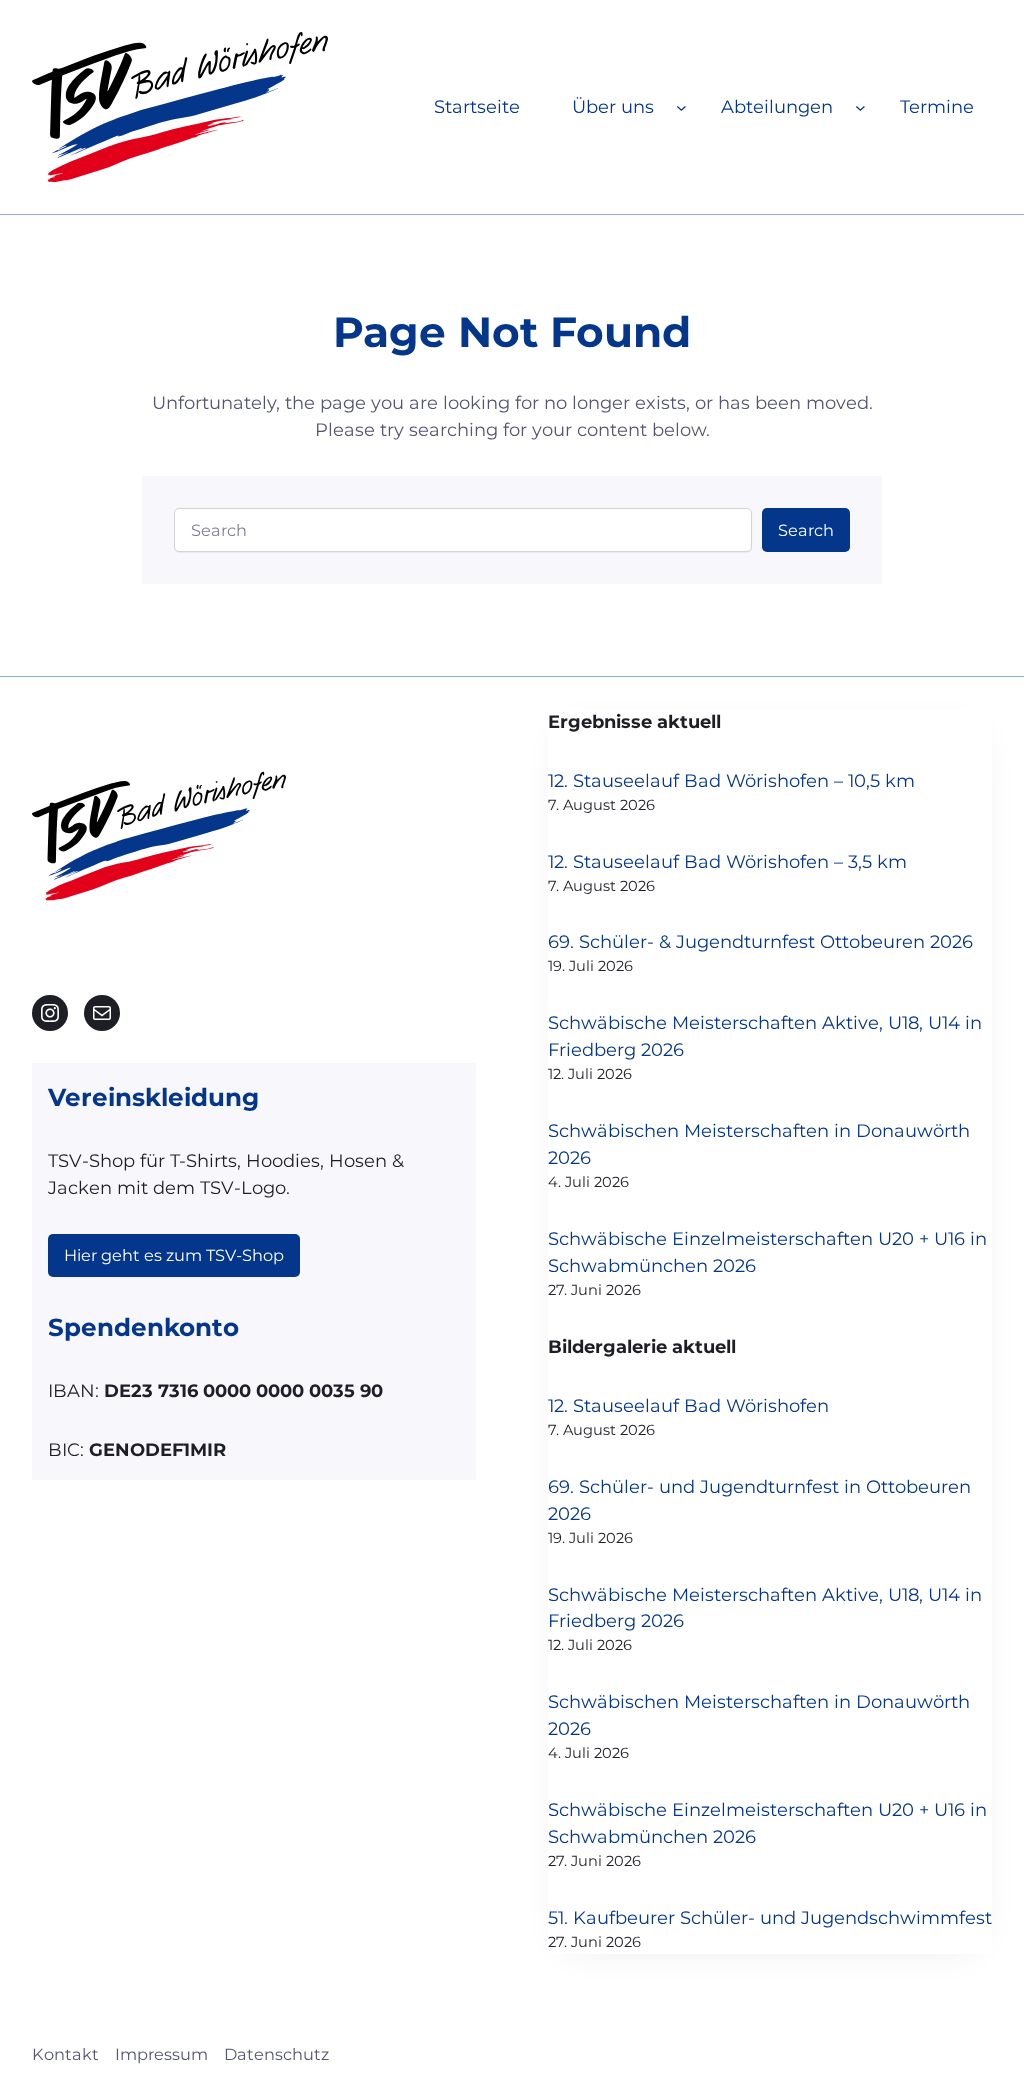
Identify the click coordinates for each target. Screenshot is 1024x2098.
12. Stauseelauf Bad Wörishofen (688, 1406)
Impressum (161, 2054)
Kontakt (65, 2054)
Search (806, 530)
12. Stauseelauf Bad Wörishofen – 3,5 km (727, 862)
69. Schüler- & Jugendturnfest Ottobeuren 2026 (760, 942)
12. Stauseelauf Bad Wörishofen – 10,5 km (731, 781)
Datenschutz (276, 2054)
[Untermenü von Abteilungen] (860, 107)
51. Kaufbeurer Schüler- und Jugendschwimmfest (770, 1918)
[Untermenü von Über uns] (681, 107)
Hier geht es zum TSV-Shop (174, 1255)
